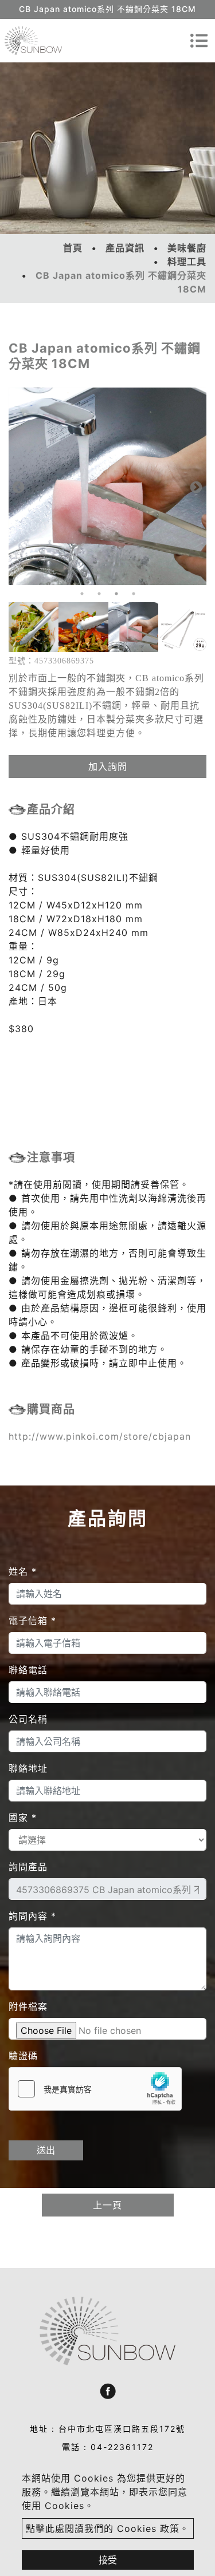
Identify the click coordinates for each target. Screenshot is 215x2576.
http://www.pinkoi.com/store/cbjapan (100, 1436)
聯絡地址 (28, 1768)
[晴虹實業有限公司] (33, 41)
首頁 (73, 248)
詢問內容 (32, 1916)
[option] (34, 627)
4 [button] (134, 594)
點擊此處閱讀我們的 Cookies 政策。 (107, 2528)
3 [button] (116, 594)
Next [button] (195, 487)
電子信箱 (32, 1621)
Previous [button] (17, 487)
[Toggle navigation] (199, 41)
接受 (108, 2560)
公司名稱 (28, 1719)
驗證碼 (23, 2056)
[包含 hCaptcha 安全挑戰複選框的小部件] (95, 2089)
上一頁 (107, 2205)
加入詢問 (108, 767)
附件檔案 (28, 2006)
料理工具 (187, 262)
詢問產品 (28, 1867)
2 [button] (99, 594)
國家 (23, 1818)
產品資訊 (125, 248)
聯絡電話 (28, 1670)
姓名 (23, 1571)
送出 (46, 2150)
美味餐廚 (187, 248)
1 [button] (82, 594)
